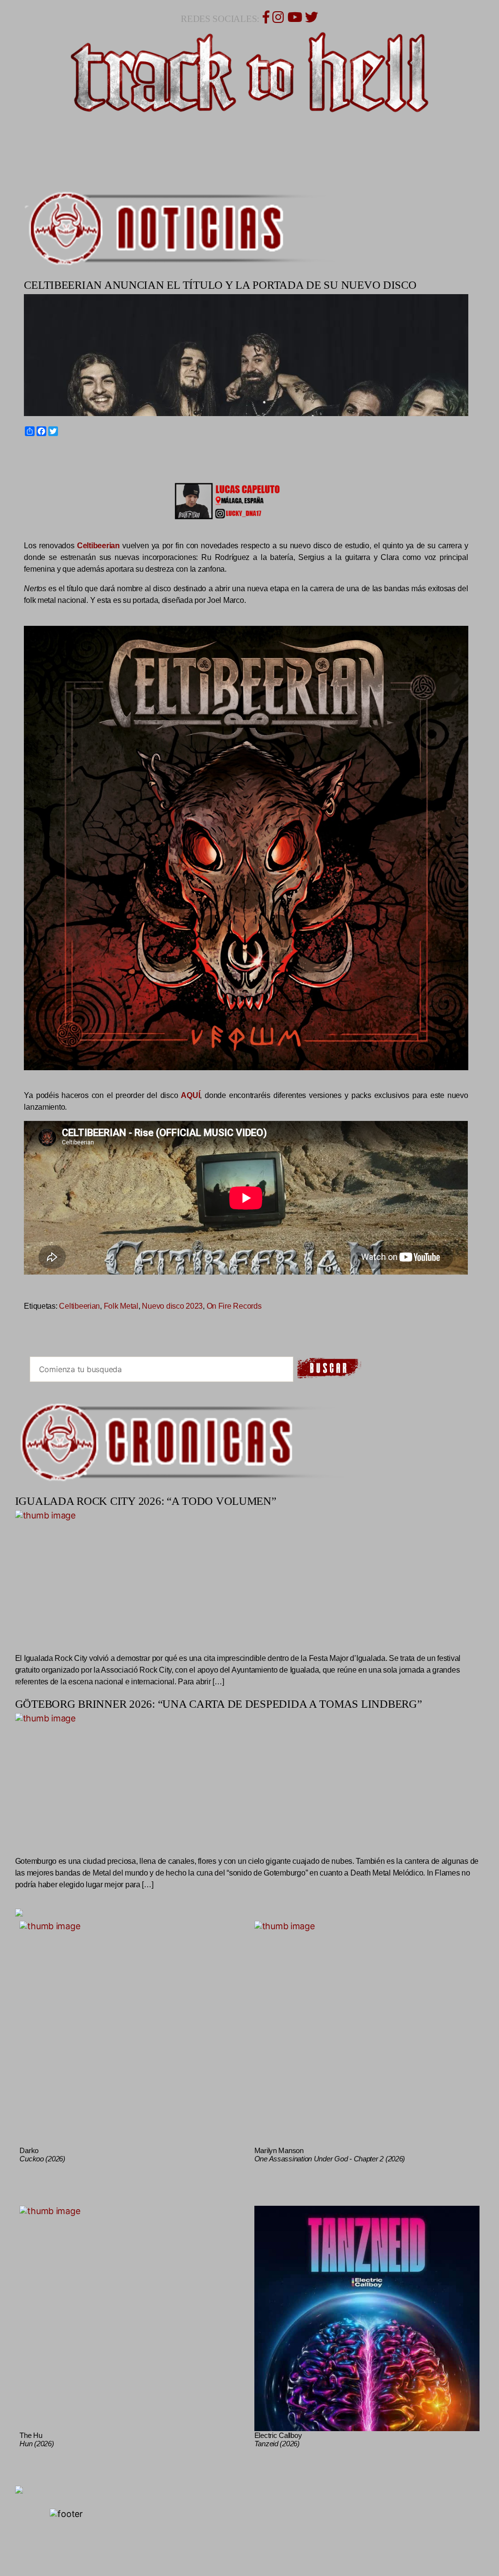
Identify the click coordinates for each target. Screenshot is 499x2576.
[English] (39, 454)
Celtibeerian (79, 1306)
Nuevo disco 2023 (172, 1306)
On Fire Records (234, 1306)
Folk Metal (121, 1306)
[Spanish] (62, 454)
